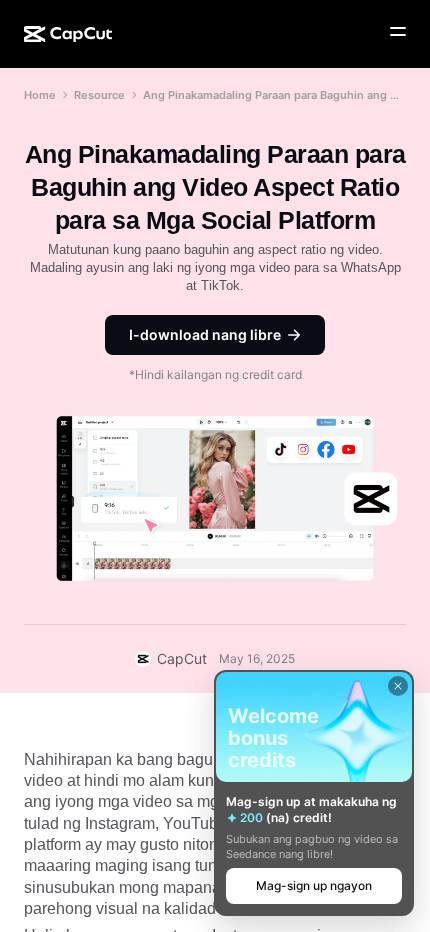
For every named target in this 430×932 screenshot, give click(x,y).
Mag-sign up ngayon (314, 885)
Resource (99, 95)
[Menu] (398, 32)
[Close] (398, 686)
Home (40, 95)
